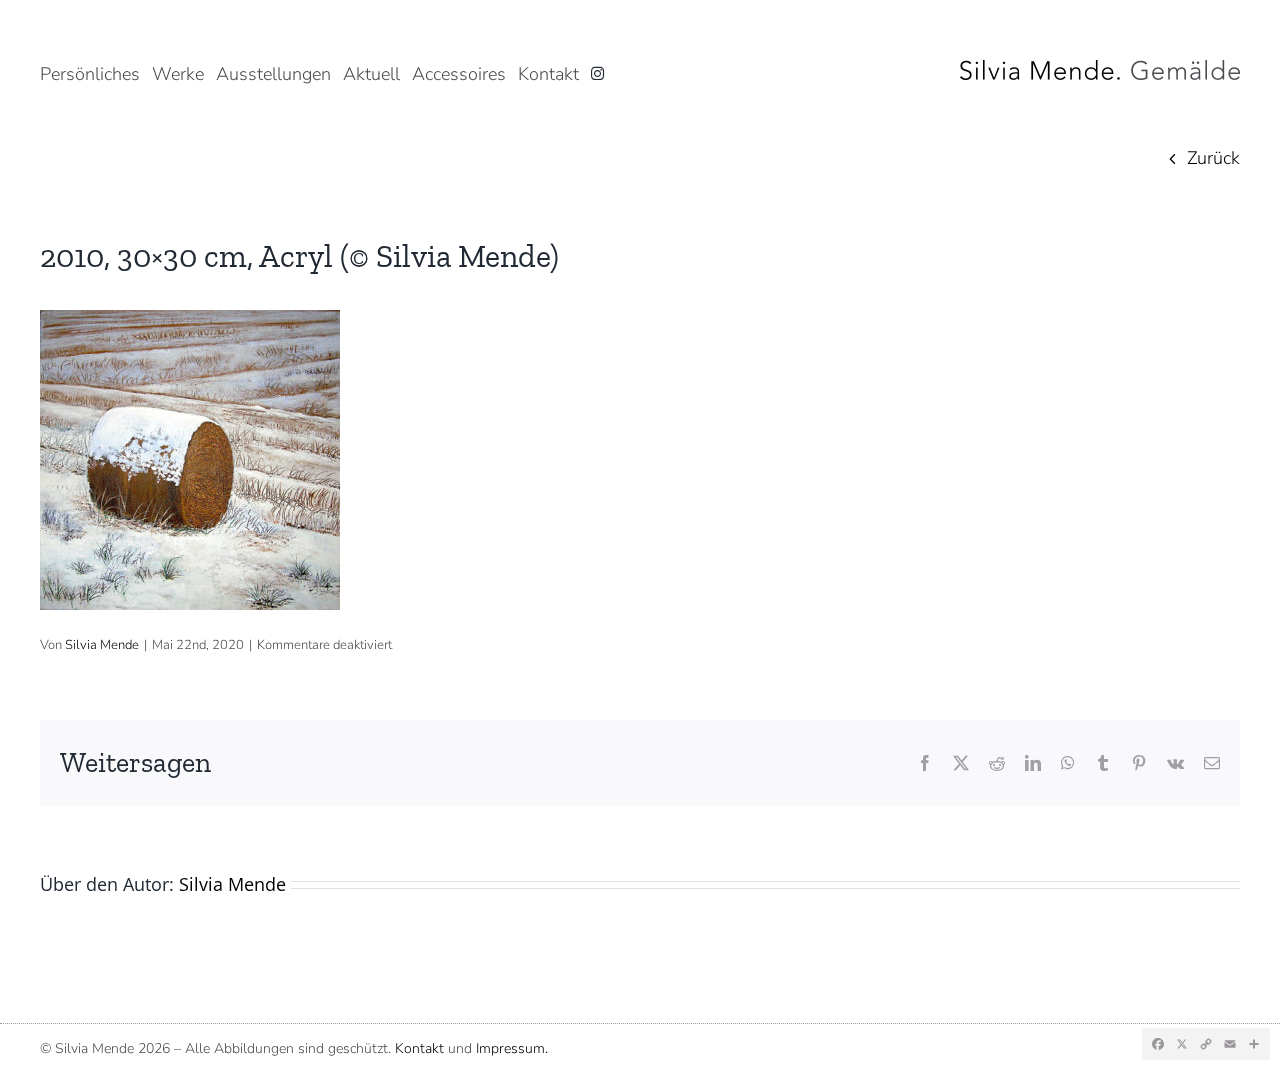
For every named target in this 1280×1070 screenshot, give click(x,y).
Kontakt (419, 1048)
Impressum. (512, 1048)
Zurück (1213, 158)
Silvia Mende (102, 645)
